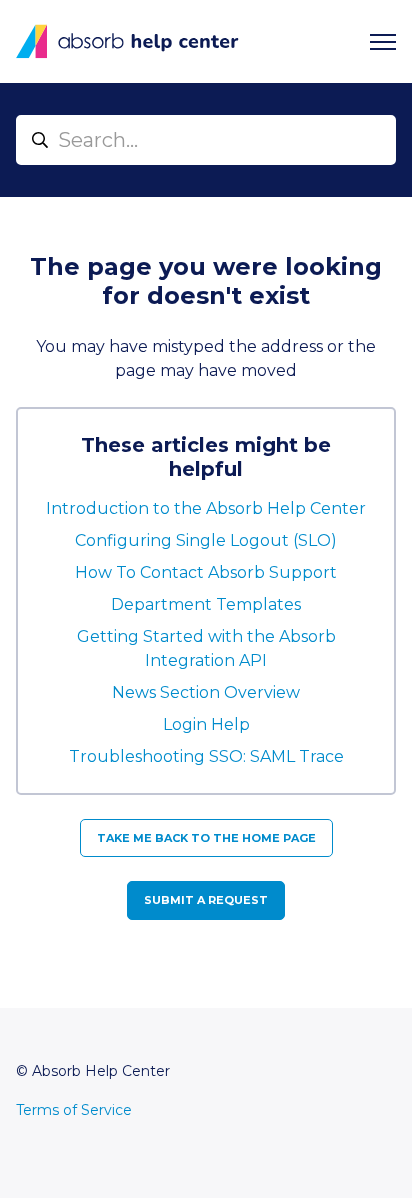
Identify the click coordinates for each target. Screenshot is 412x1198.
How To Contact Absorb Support (206, 572)
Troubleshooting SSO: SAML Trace (206, 756)
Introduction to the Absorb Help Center (206, 508)
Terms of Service (74, 1110)
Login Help (206, 724)
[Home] (127, 41)
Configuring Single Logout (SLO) (206, 540)
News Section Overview (206, 692)
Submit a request (206, 900)
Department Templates (206, 604)
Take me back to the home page (206, 838)
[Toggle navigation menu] (383, 42)
